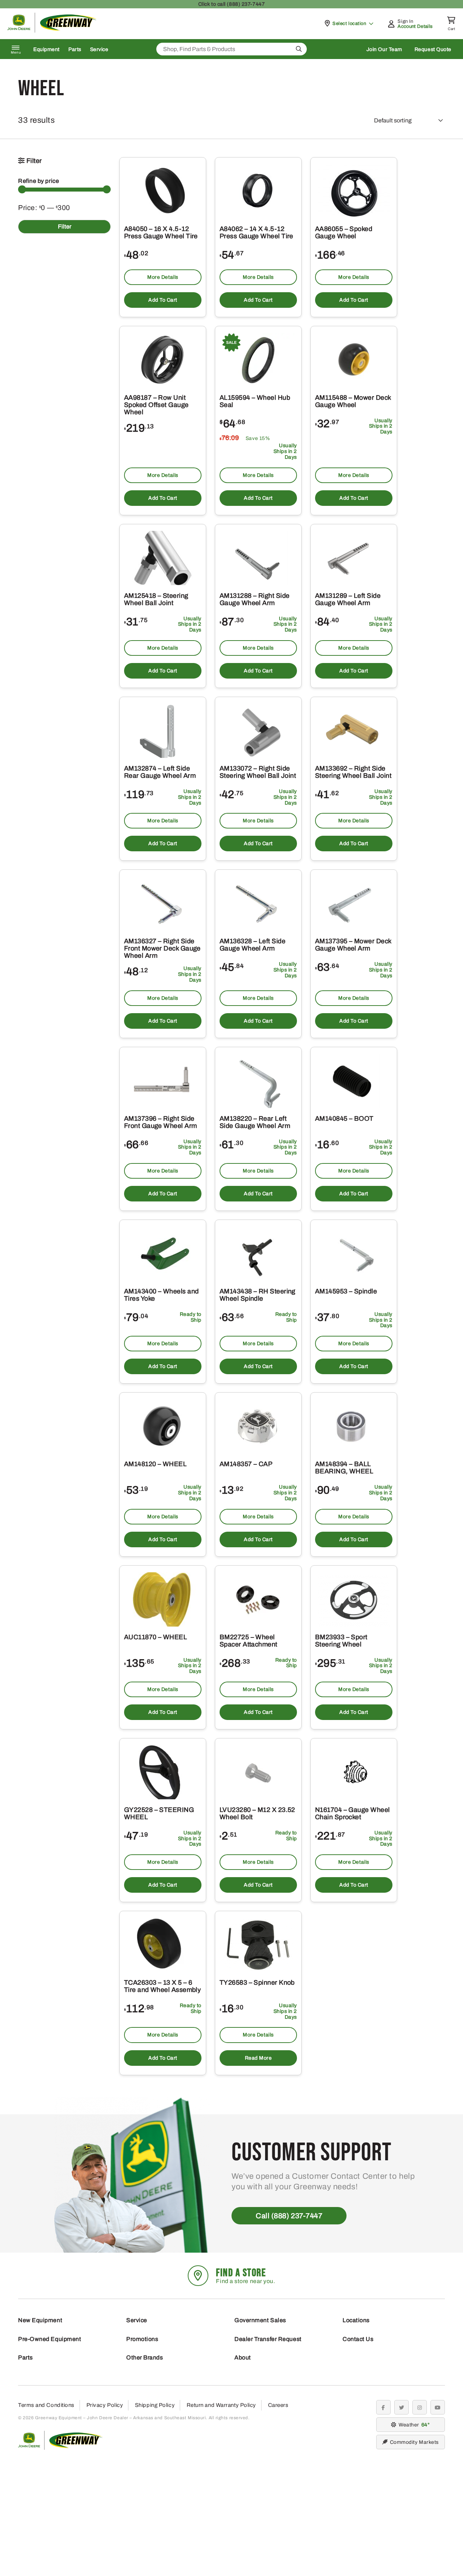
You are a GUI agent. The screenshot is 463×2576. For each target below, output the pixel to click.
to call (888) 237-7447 (231, 4)
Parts (75, 49)
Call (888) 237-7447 (289, 2216)
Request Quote (433, 49)
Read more (258, 2058)
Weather (413, 2425)
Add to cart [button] (163, 300)
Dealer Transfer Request (268, 2339)
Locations (356, 2320)
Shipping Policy (155, 2405)
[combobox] (231, 49)
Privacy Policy (105, 2405)
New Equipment (40, 2320)
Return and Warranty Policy (221, 2405)
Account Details (415, 26)
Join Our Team (384, 49)
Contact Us (358, 2339)
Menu (16, 53)
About (243, 2357)
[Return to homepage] (52, 31)
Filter (65, 226)
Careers (278, 2405)
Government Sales (260, 2320)
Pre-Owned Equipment (50, 2339)
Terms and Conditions (46, 2405)
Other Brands (145, 2357)
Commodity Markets (414, 2442)
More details (163, 277)
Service (99, 49)
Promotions (142, 2339)
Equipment (46, 49)
